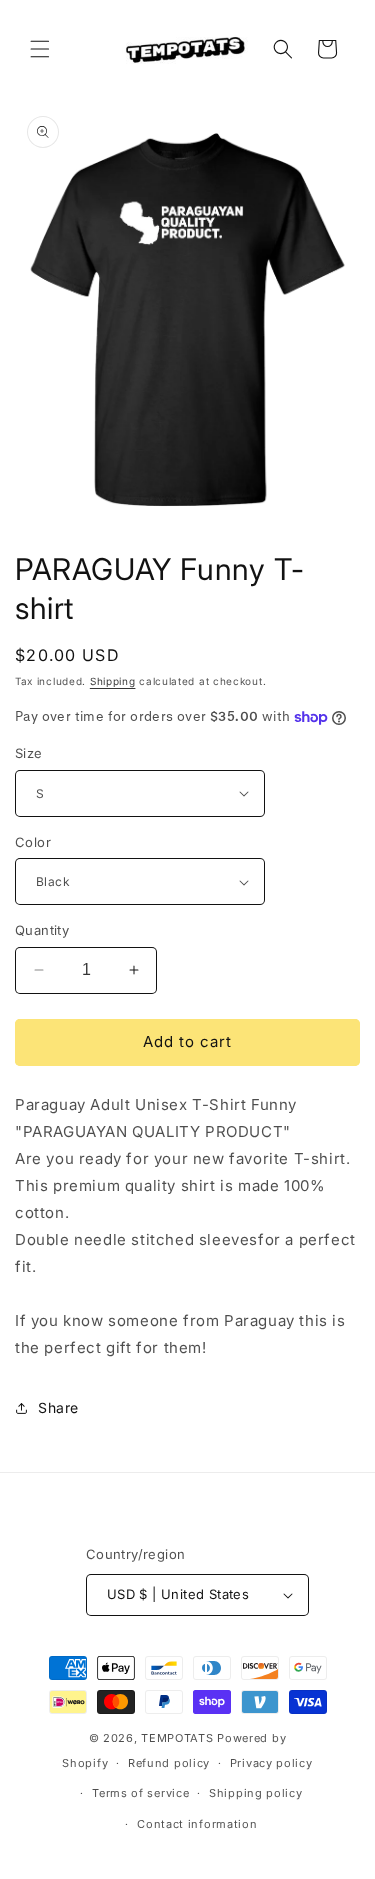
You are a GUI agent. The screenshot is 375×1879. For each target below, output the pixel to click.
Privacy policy (271, 1763)
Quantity (42, 930)
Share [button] (58, 1407)
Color (33, 842)
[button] (40, 49)
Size (29, 753)
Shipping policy (256, 1793)
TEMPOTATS (179, 1738)
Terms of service (140, 1793)
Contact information (197, 1824)
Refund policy (169, 1763)
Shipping (113, 681)
